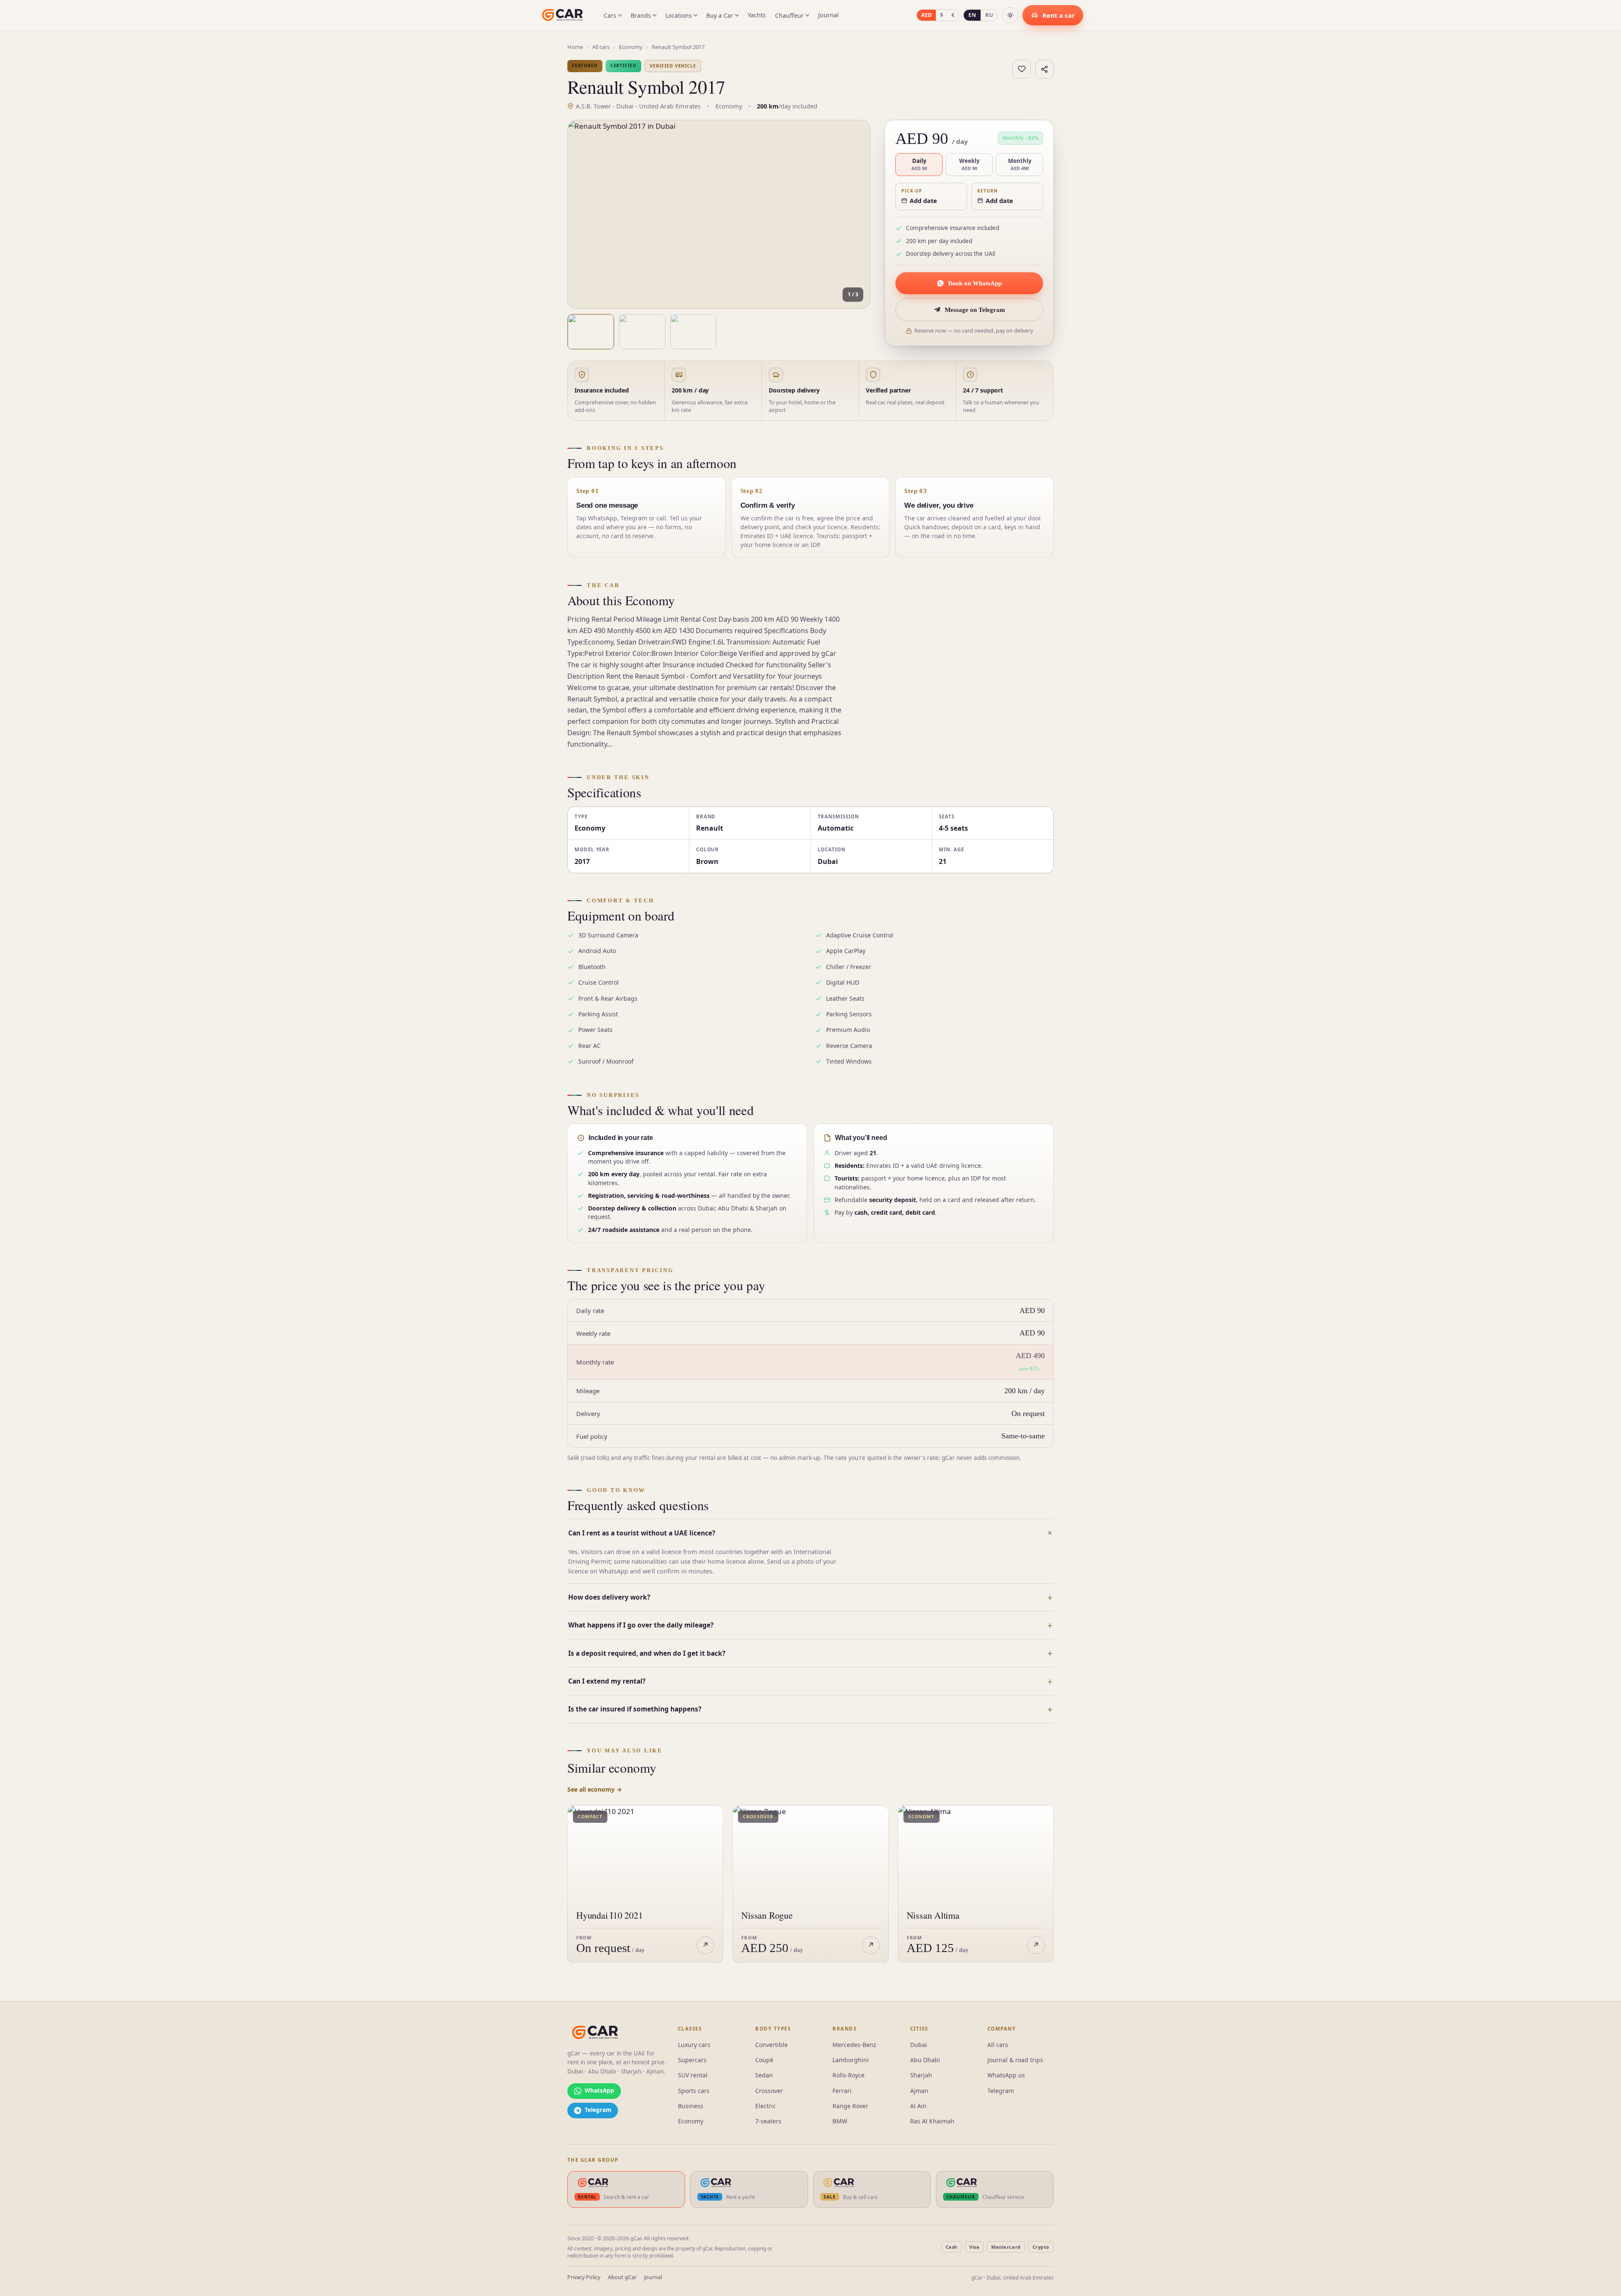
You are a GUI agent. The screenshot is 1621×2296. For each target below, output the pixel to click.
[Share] (1044, 69)
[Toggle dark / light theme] (1010, 15)
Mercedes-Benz (854, 2045)
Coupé (764, 2060)
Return (988, 191)
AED (926, 15)
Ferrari (842, 2091)
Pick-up (912, 191)
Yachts (757, 15)
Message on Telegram (975, 310)
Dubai (919, 2045)
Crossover (769, 2091)
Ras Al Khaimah (932, 2121)
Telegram (1001, 2091)
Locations (679, 15)
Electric (766, 2106)
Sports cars (694, 2091)
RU (989, 15)
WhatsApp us (1006, 2075)
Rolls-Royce (848, 2075)
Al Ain (918, 2106)
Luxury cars (694, 2045)
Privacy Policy (584, 2277)
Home (575, 47)
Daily (919, 164)
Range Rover (850, 2106)
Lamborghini (851, 2060)
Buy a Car (720, 15)
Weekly (969, 164)
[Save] (1022, 69)
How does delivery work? (609, 1597)
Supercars (692, 2060)
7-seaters (768, 2121)
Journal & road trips (1015, 2060)
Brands (641, 15)
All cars (601, 47)
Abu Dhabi (925, 2060)
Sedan (764, 2075)
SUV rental (693, 2075)
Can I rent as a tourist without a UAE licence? (642, 1533)
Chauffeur (789, 15)
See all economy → (595, 1789)
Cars (610, 15)
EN (972, 15)
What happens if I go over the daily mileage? (641, 1625)
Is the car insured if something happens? (635, 1709)
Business (691, 2106)
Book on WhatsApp (975, 283)
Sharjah (921, 2075)
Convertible (771, 2045)
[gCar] (595, 2033)
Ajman (919, 2091)
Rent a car (1059, 15)
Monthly (1020, 164)
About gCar (622, 2277)
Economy (631, 47)
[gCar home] (562, 15)
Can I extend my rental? (607, 1681)
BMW (840, 2121)
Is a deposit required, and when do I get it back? (647, 1653)
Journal (828, 15)
